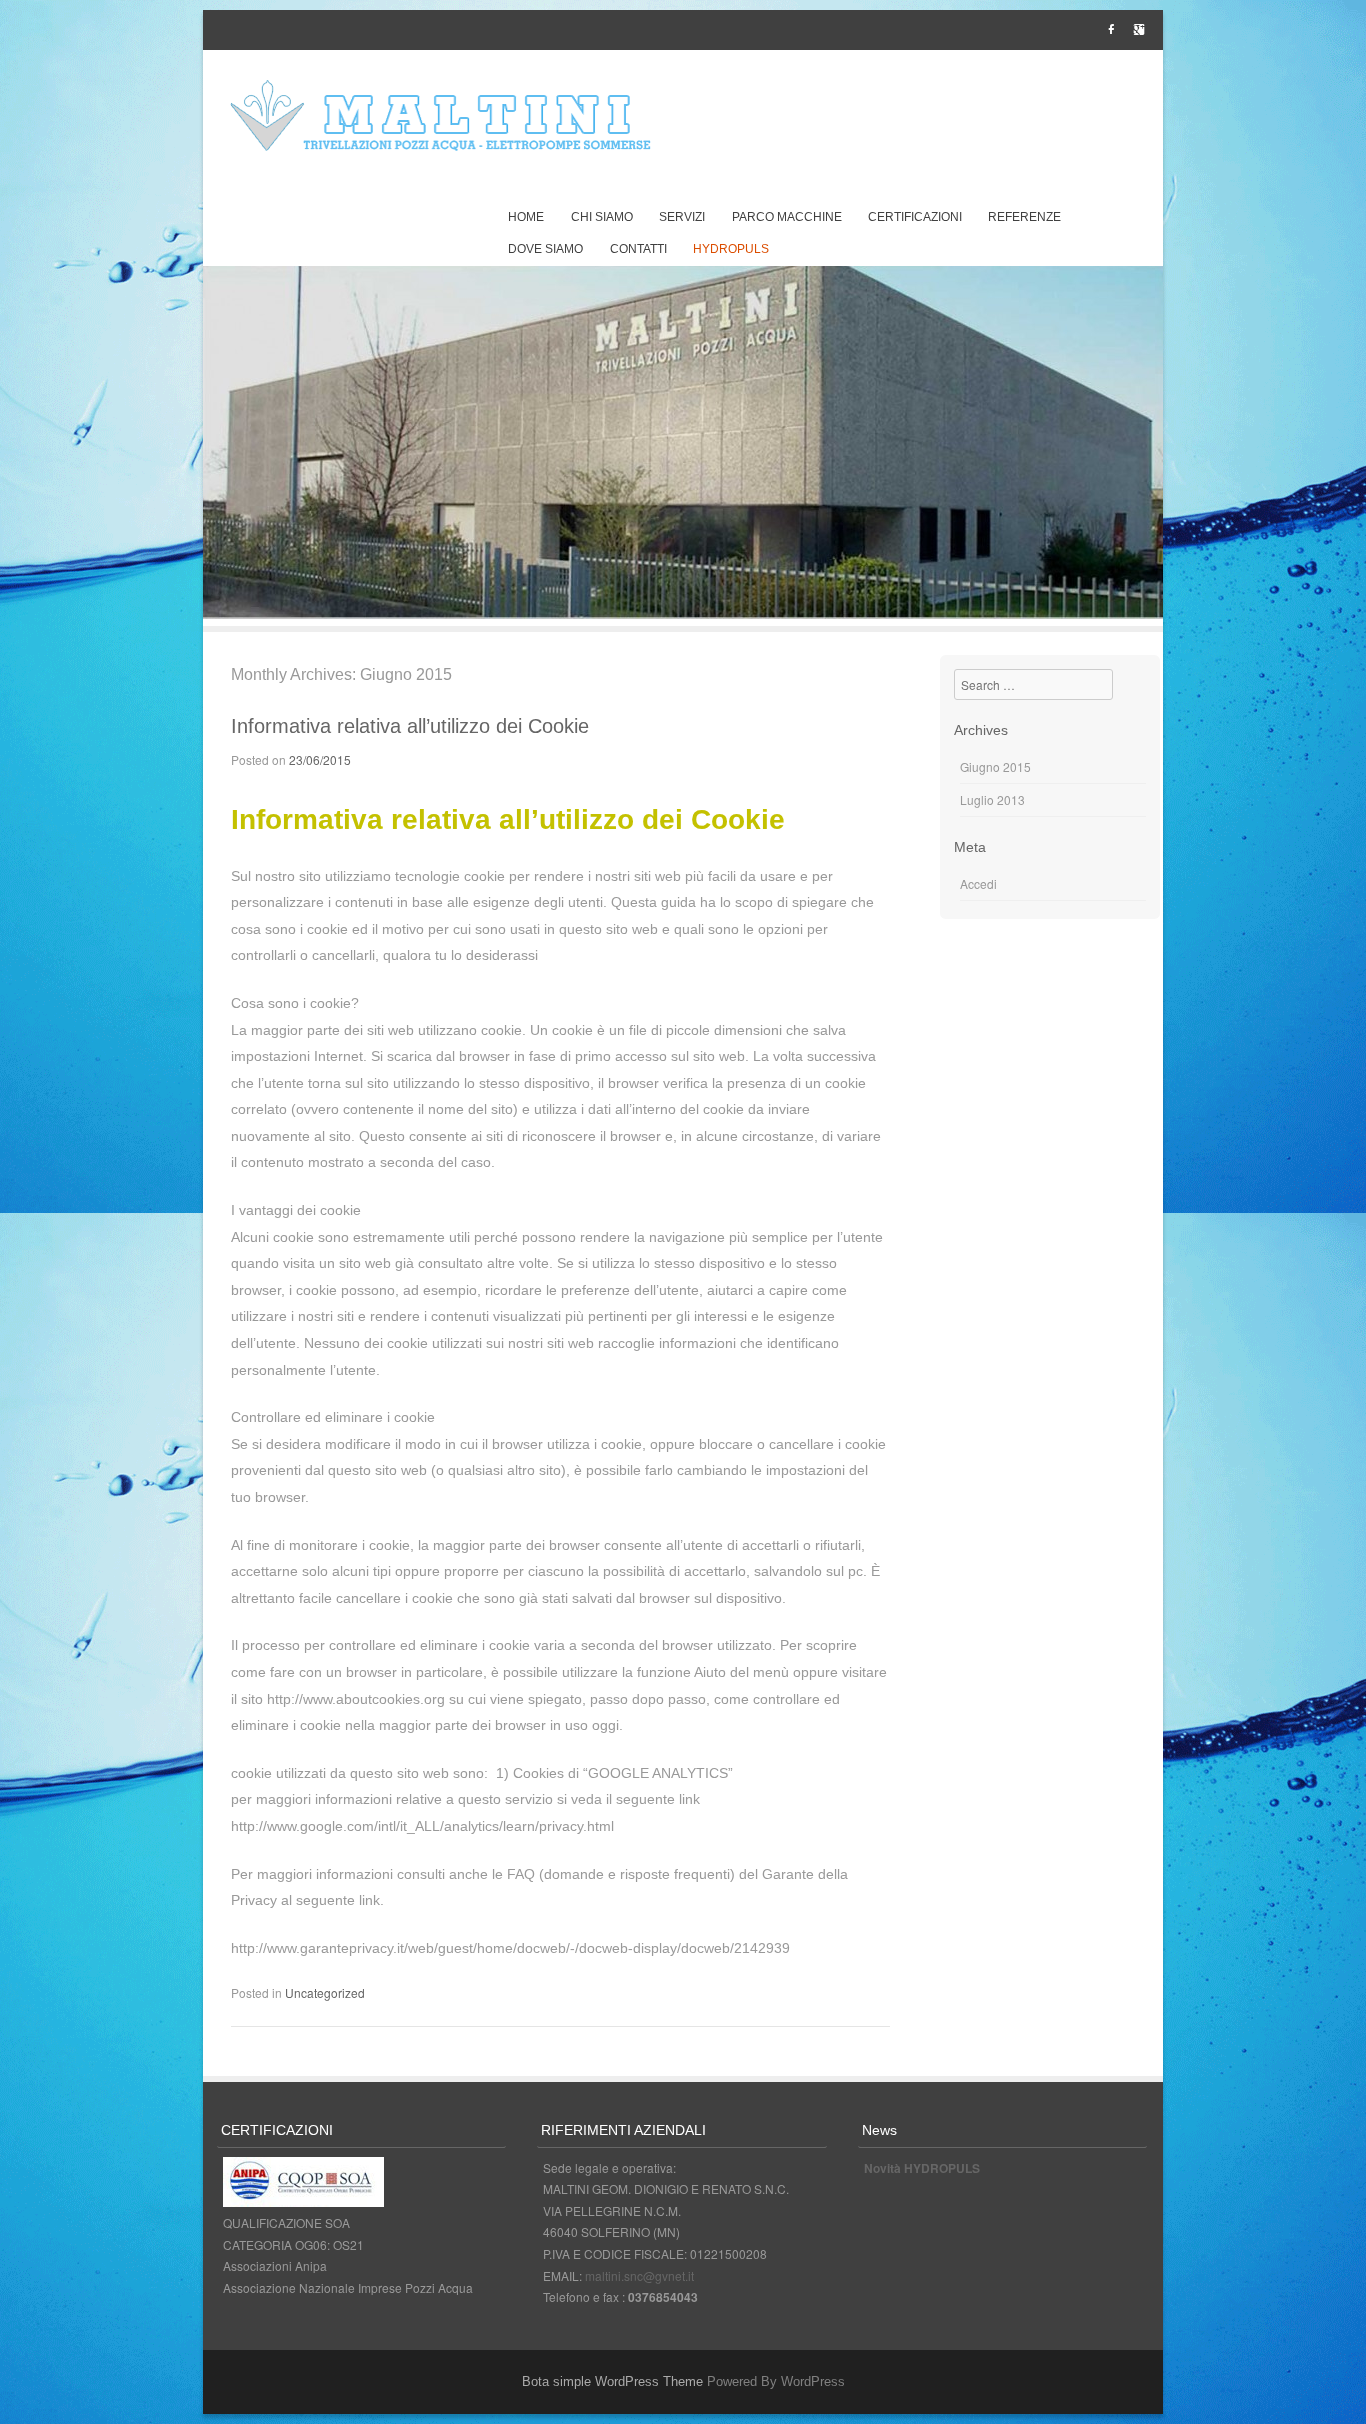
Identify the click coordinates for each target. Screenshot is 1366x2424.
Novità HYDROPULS (922, 2168)
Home (526, 217)
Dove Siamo (545, 249)
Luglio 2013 (992, 799)
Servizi (682, 217)
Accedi (978, 883)
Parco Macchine (787, 217)
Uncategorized (325, 1992)
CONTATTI (638, 249)
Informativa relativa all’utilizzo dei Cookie (410, 726)
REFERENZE (1024, 217)
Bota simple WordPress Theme (612, 2381)
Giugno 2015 (995, 766)
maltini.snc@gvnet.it (639, 2275)
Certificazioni (915, 217)
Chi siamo (602, 217)
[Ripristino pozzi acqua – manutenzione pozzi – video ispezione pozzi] (443, 117)
